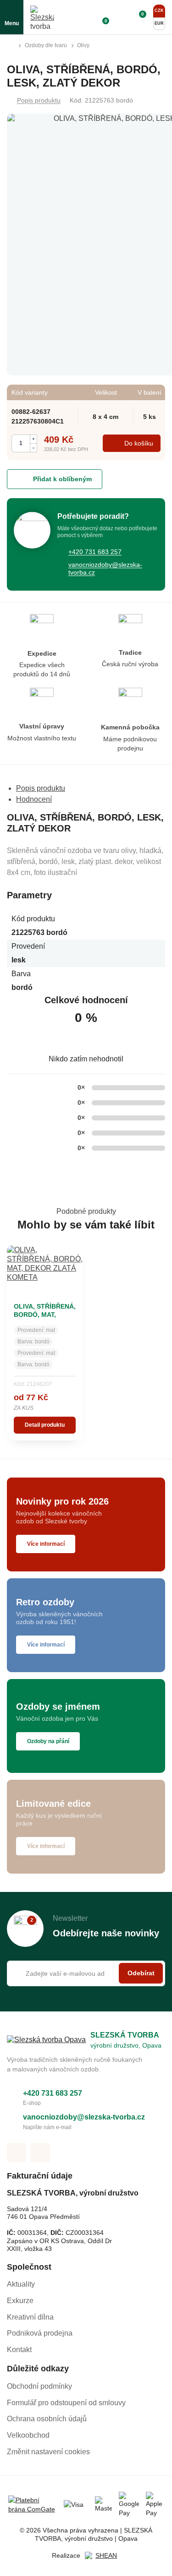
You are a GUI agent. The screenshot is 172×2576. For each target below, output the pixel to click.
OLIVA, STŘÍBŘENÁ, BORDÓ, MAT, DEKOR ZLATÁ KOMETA (45, 1318)
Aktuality (21, 2284)
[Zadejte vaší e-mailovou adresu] (86, 1973)
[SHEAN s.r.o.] (103, 2556)
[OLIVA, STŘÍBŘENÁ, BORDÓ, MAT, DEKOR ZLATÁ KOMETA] (45, 1271)
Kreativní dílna (30, 2317)
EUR (159, 23)
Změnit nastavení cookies (48, 2452)
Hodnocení (34, 799)
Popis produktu (39, 100)
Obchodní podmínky (39, 2386)
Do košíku (139, 443)
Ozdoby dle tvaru (46, 45)
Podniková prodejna (40, 2333)
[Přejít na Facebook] (17, 2152)
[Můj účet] (120, 17)
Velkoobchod (28, 2435)
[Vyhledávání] (85, 17)
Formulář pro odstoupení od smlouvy (66, 2403)
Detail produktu (45, 1425)
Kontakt (19, 2350)
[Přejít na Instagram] (40, 2152)
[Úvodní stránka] (11, 46)
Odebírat (141, 1973)
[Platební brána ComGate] (33, 2505)
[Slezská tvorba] (42, 17)
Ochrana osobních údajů (47, 2419)
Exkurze (20, 2301)
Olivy (83, 45)
